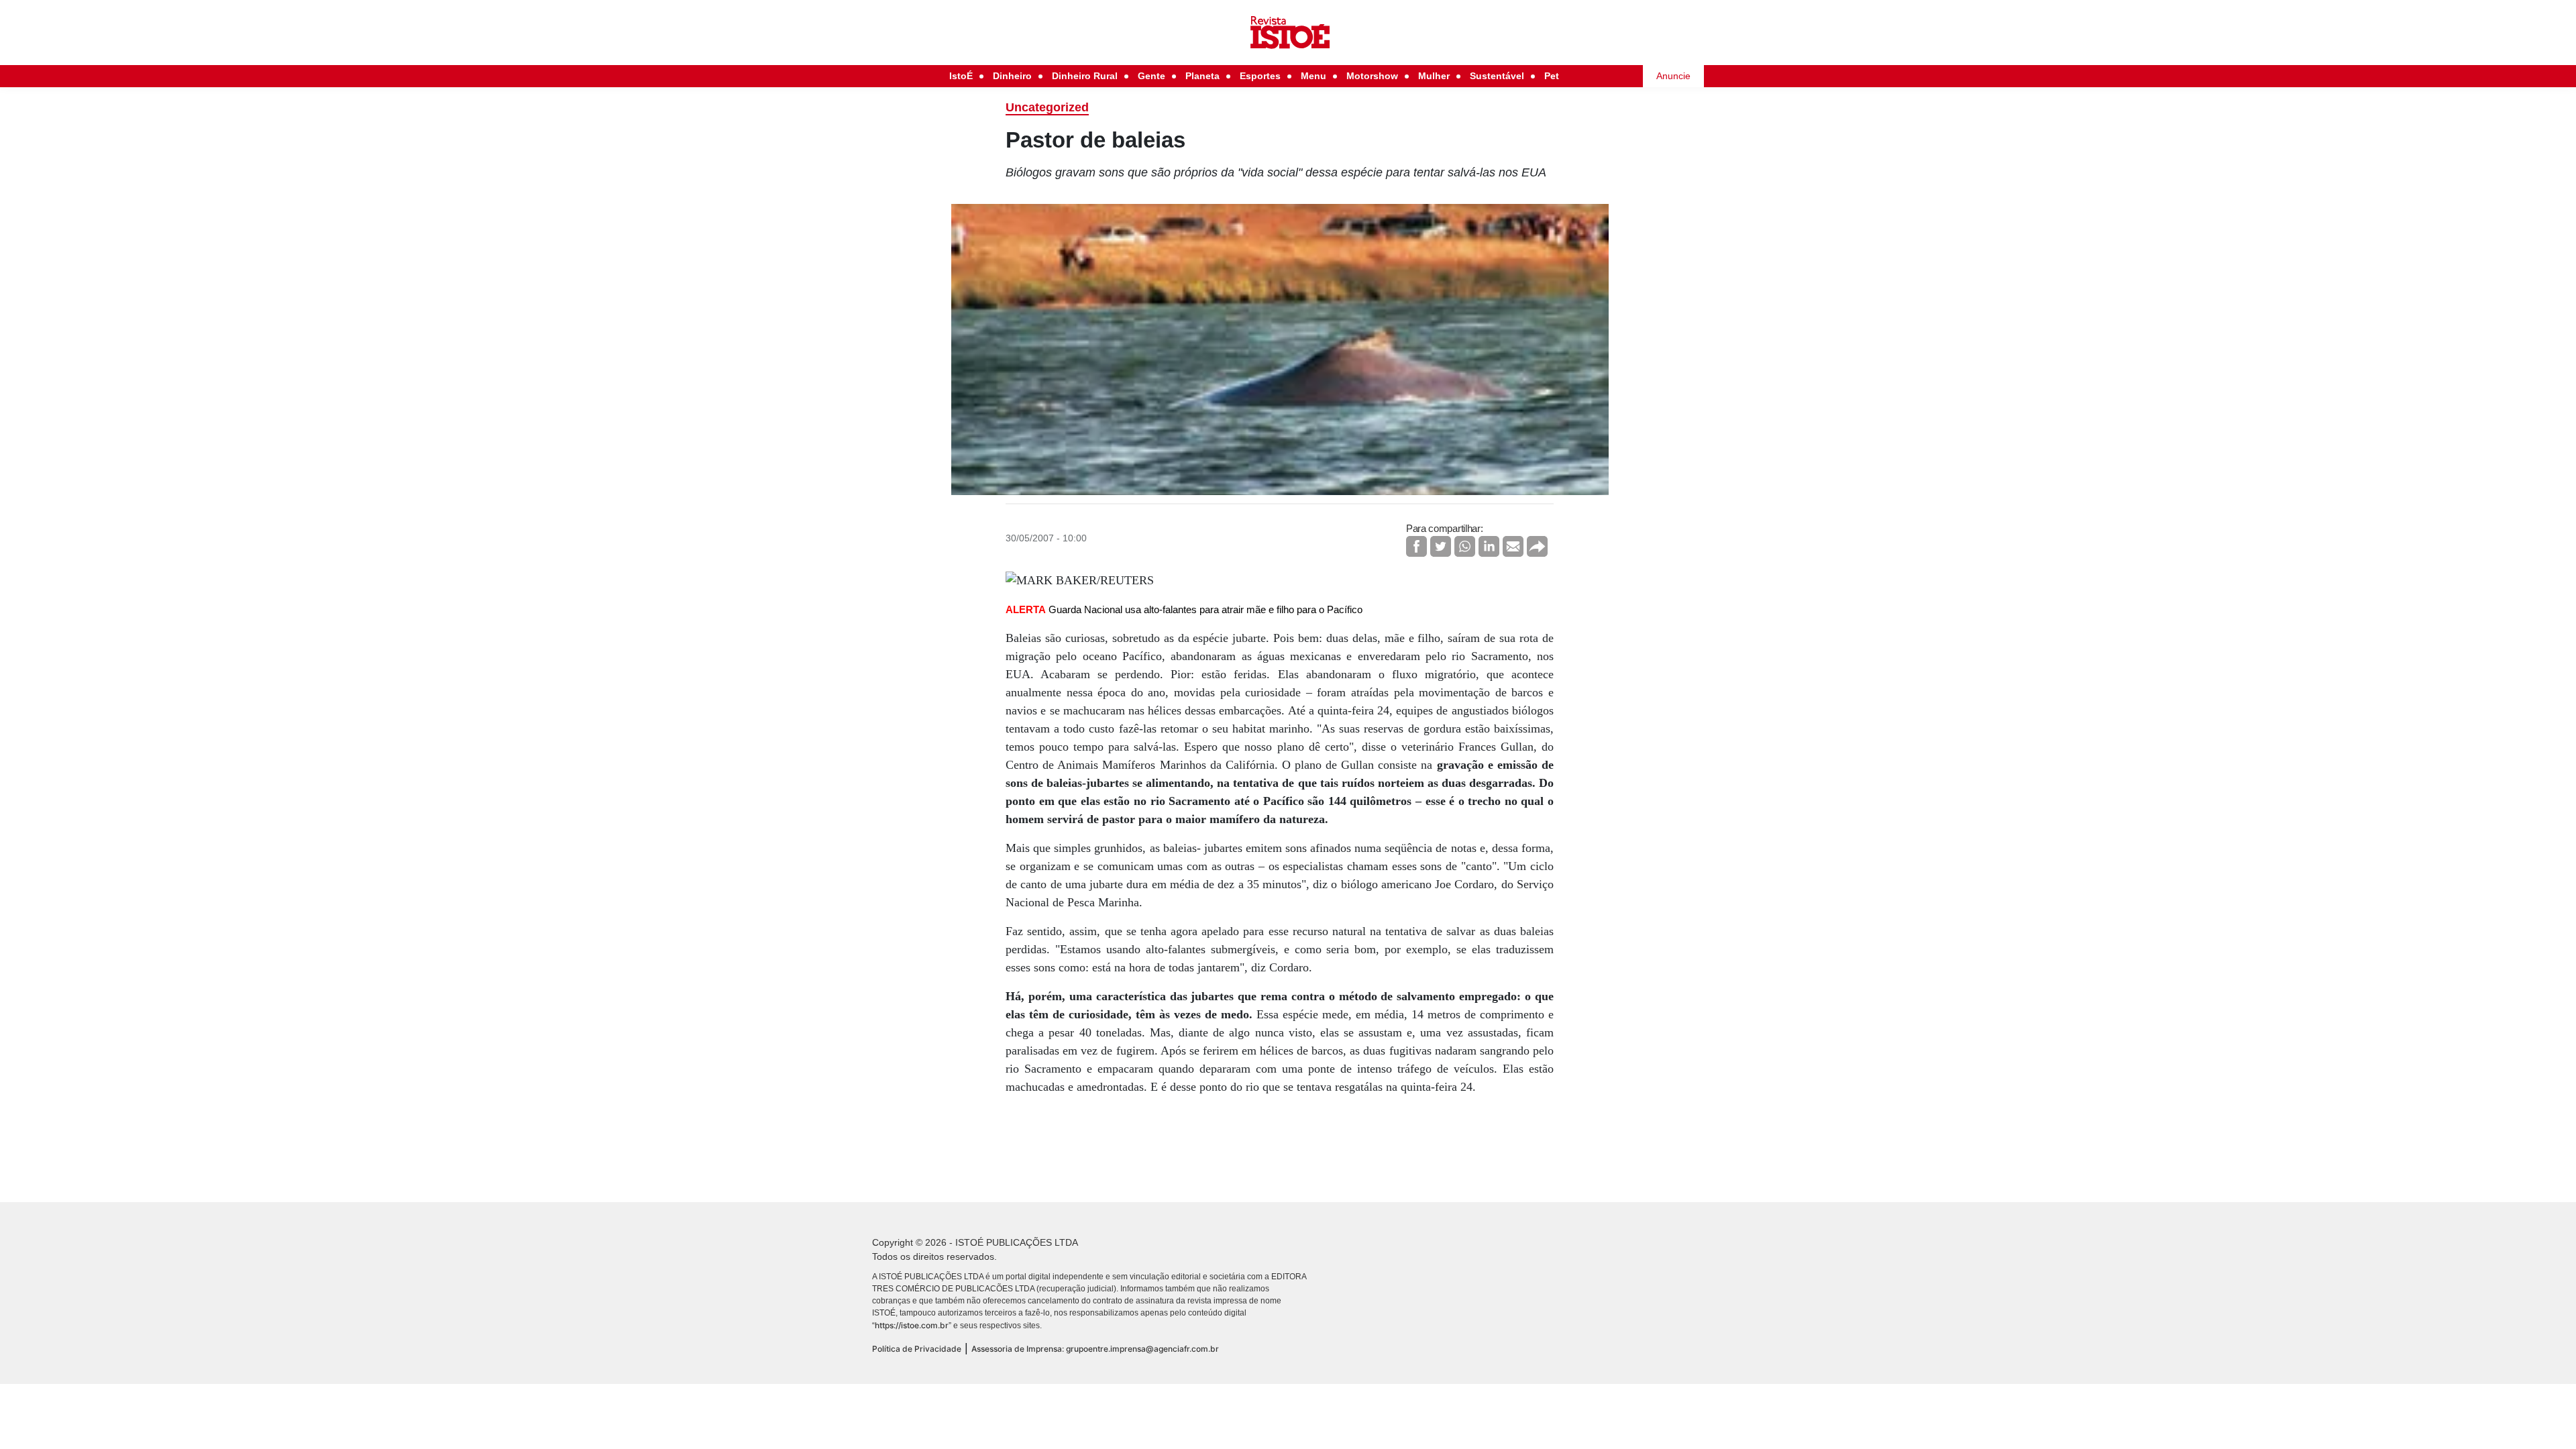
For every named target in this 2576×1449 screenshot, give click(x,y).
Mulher (1434, 76)
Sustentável (1497, 76)
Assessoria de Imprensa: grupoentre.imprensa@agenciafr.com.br (1095, 1349)
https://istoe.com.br (912, 1325)
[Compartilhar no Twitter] (1441, 546)
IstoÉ (961, 76)
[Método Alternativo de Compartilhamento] (1537, 546)
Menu (1313, 76)
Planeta (1202, 76)
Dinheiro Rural (1085, 76)
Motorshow (1372, 76)
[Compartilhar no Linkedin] (1489, 546)
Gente (1151, 76)
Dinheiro (1012, 76)
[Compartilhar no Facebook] (1416, 546)
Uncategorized (1047, 107)
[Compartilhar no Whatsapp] (1465, 546)
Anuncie (1673, 76)
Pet (1552, 76)
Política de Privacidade (917, 1349)
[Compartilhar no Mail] (1513, 546)
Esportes (1260, 76)
